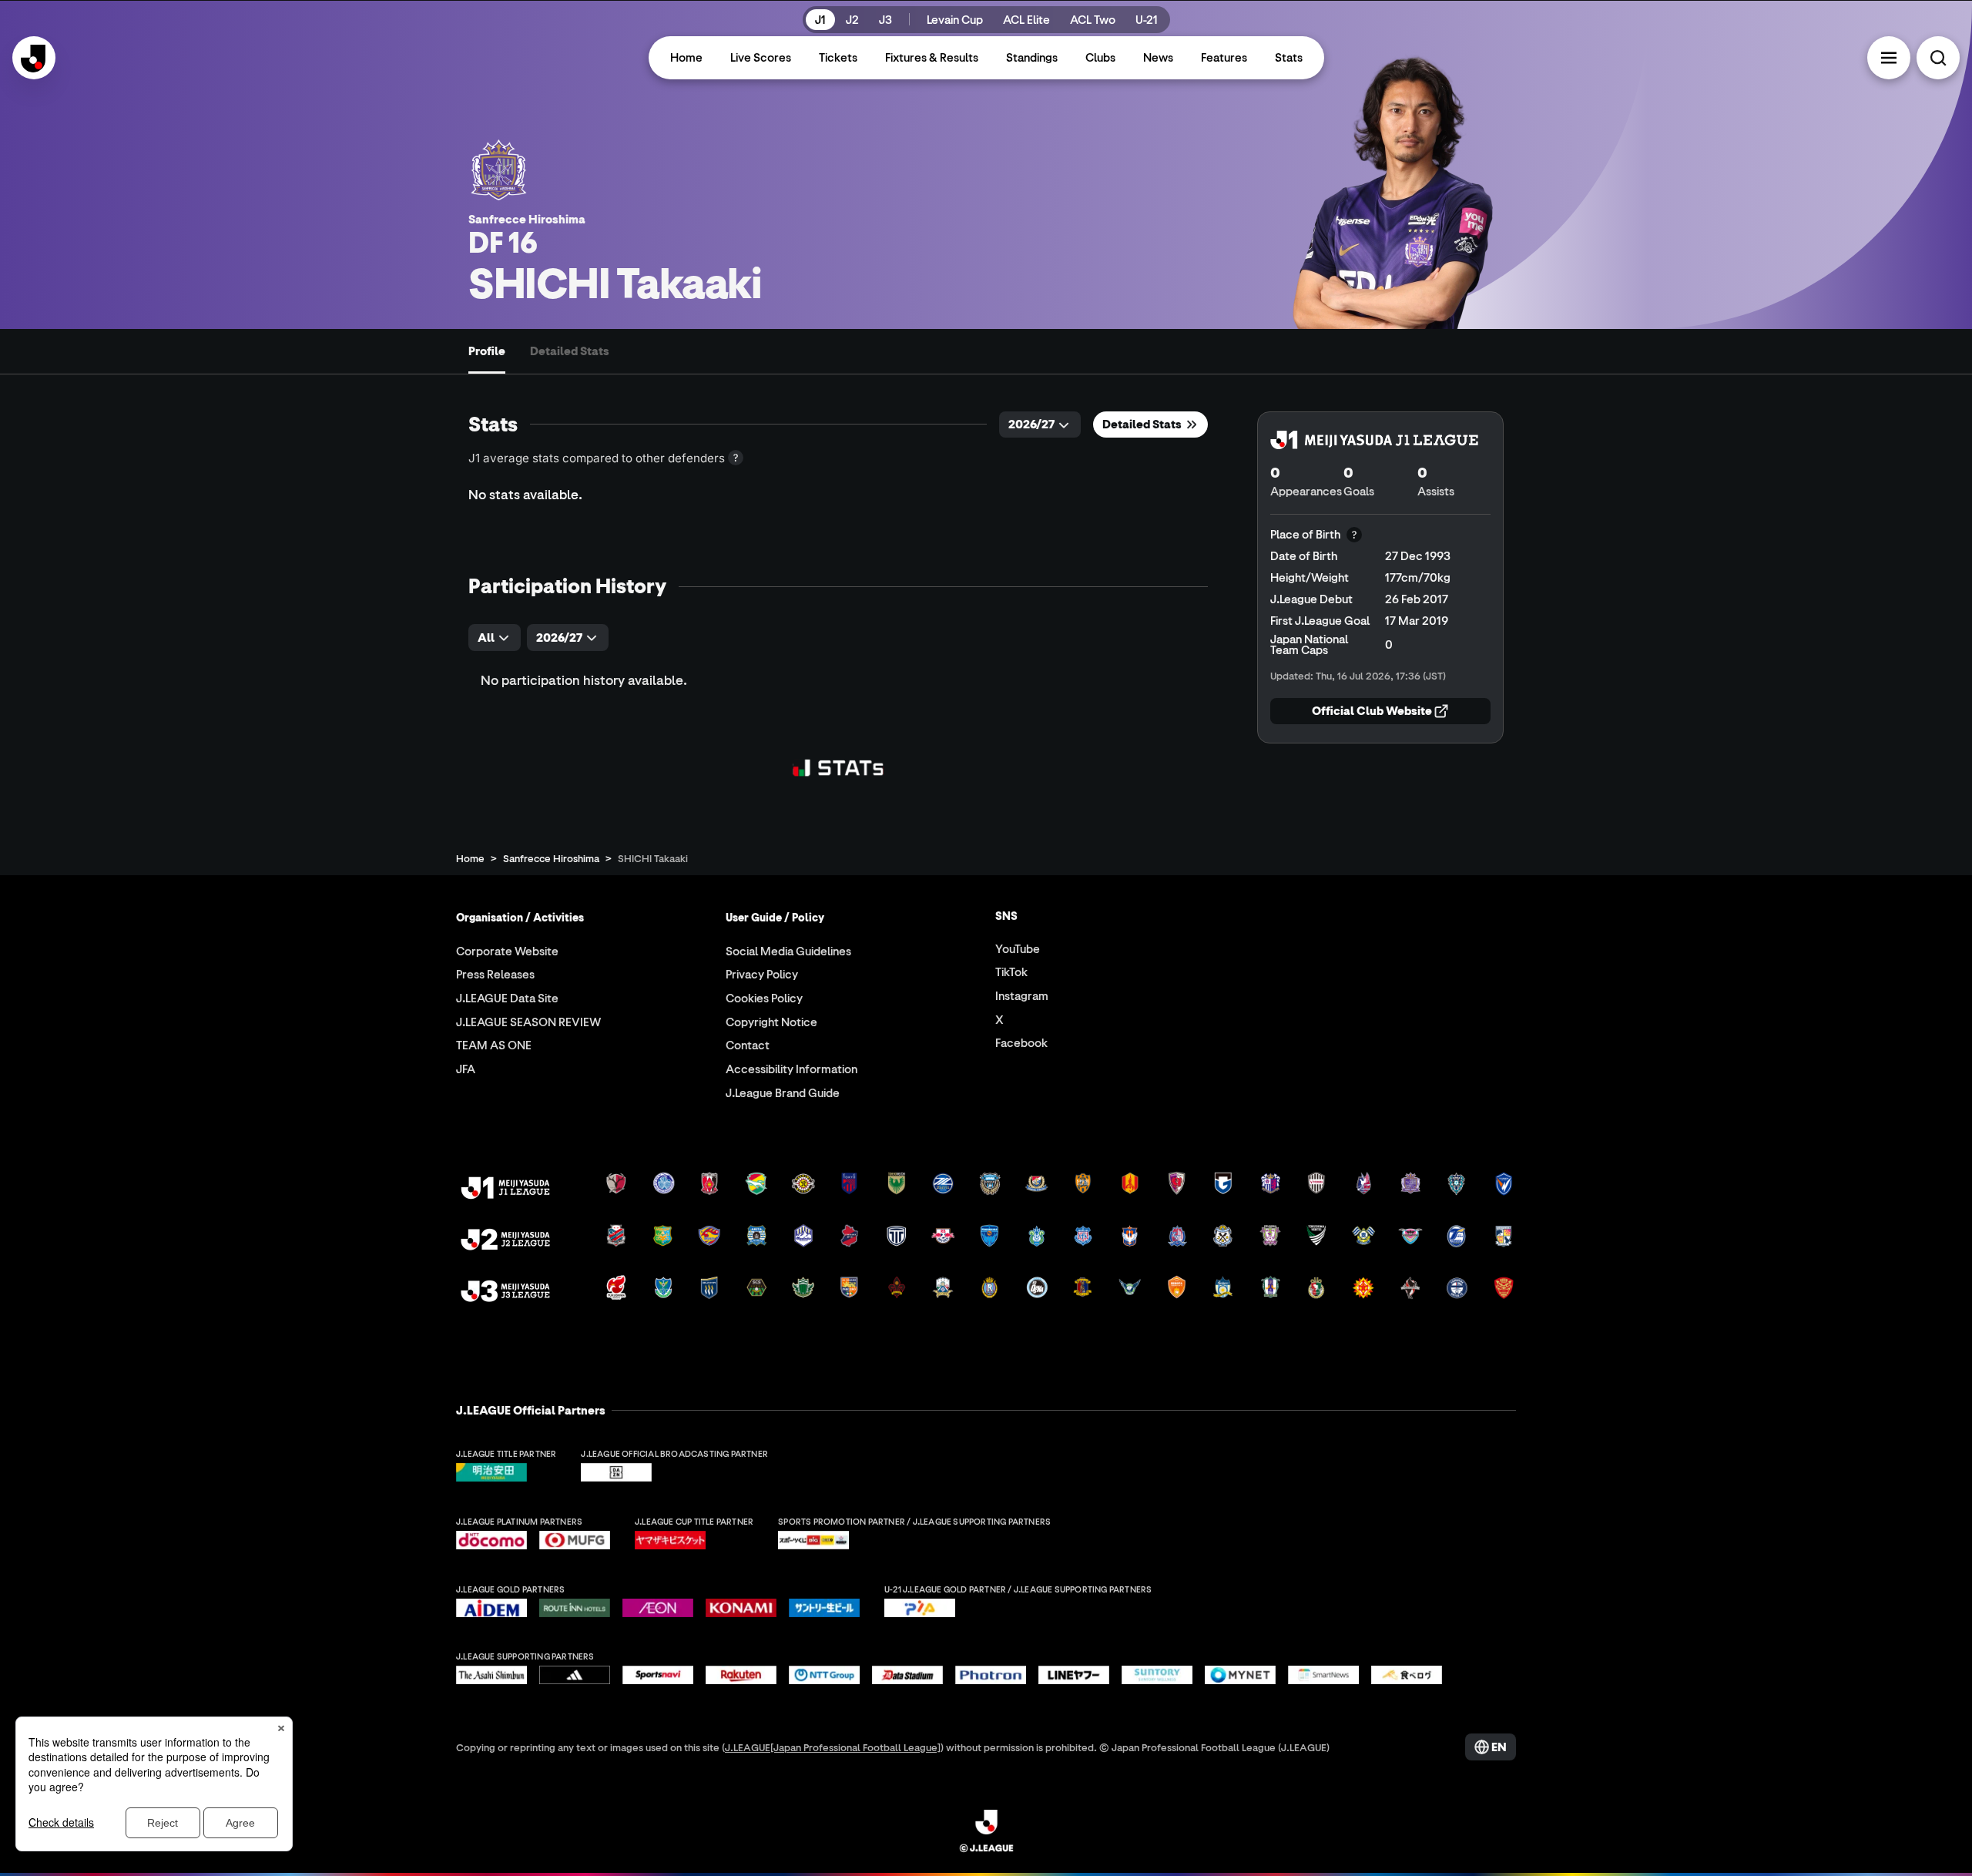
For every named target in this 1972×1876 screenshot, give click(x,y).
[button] (1889, 58)
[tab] (487, 351)
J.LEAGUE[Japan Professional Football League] (833, 1747)
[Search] (1938, 58)
